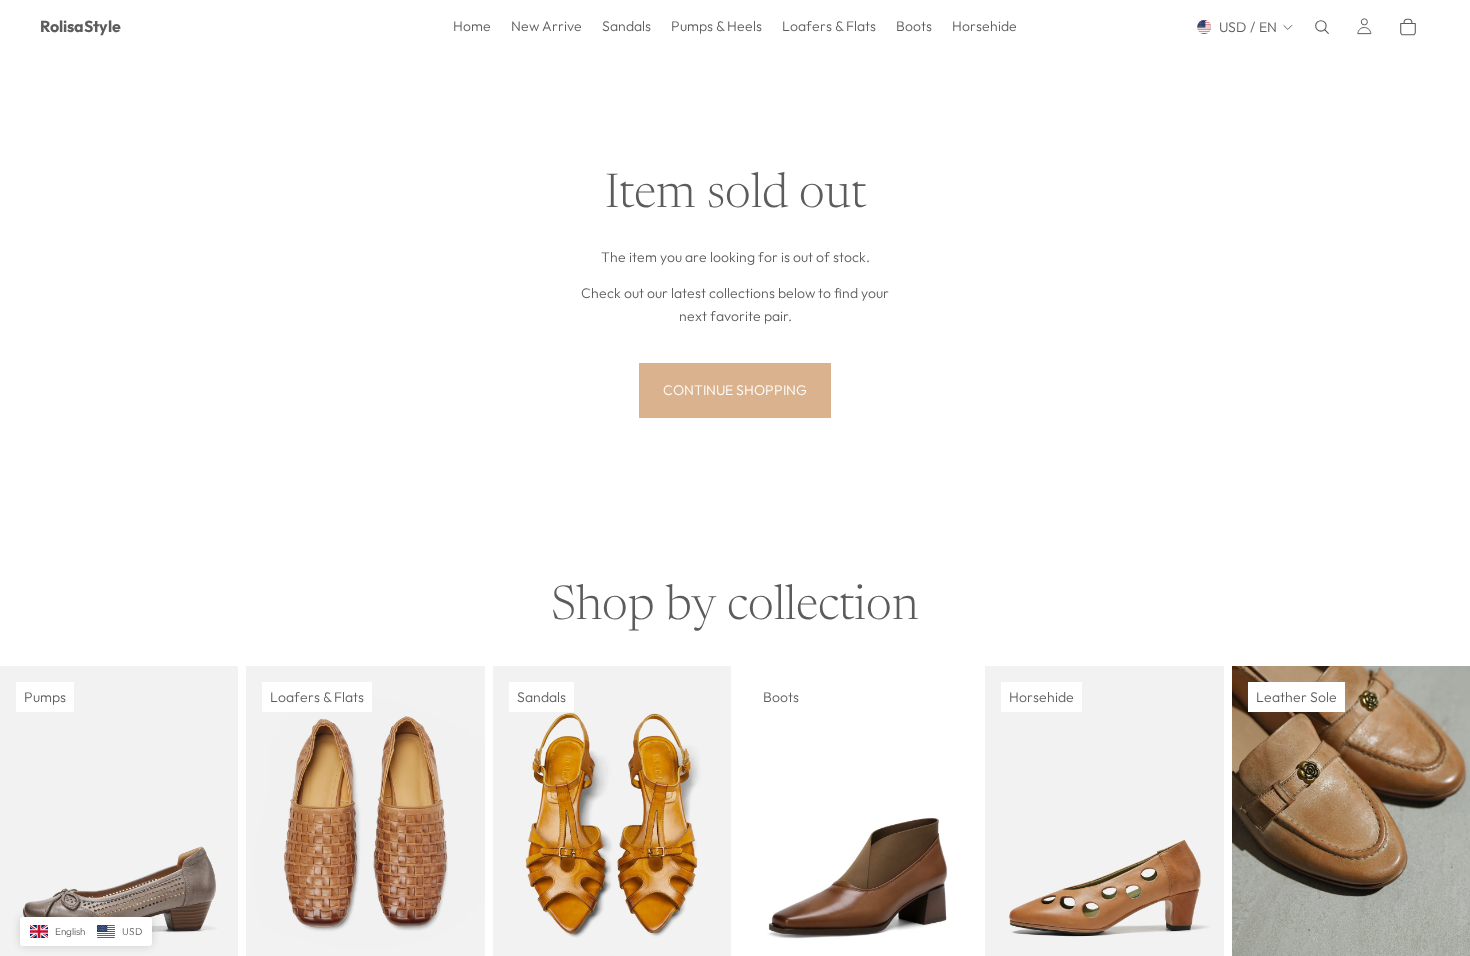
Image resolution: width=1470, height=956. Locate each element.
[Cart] (1408, 27)
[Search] (1322, 27)
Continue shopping (735, 390)
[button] (86, 932)
